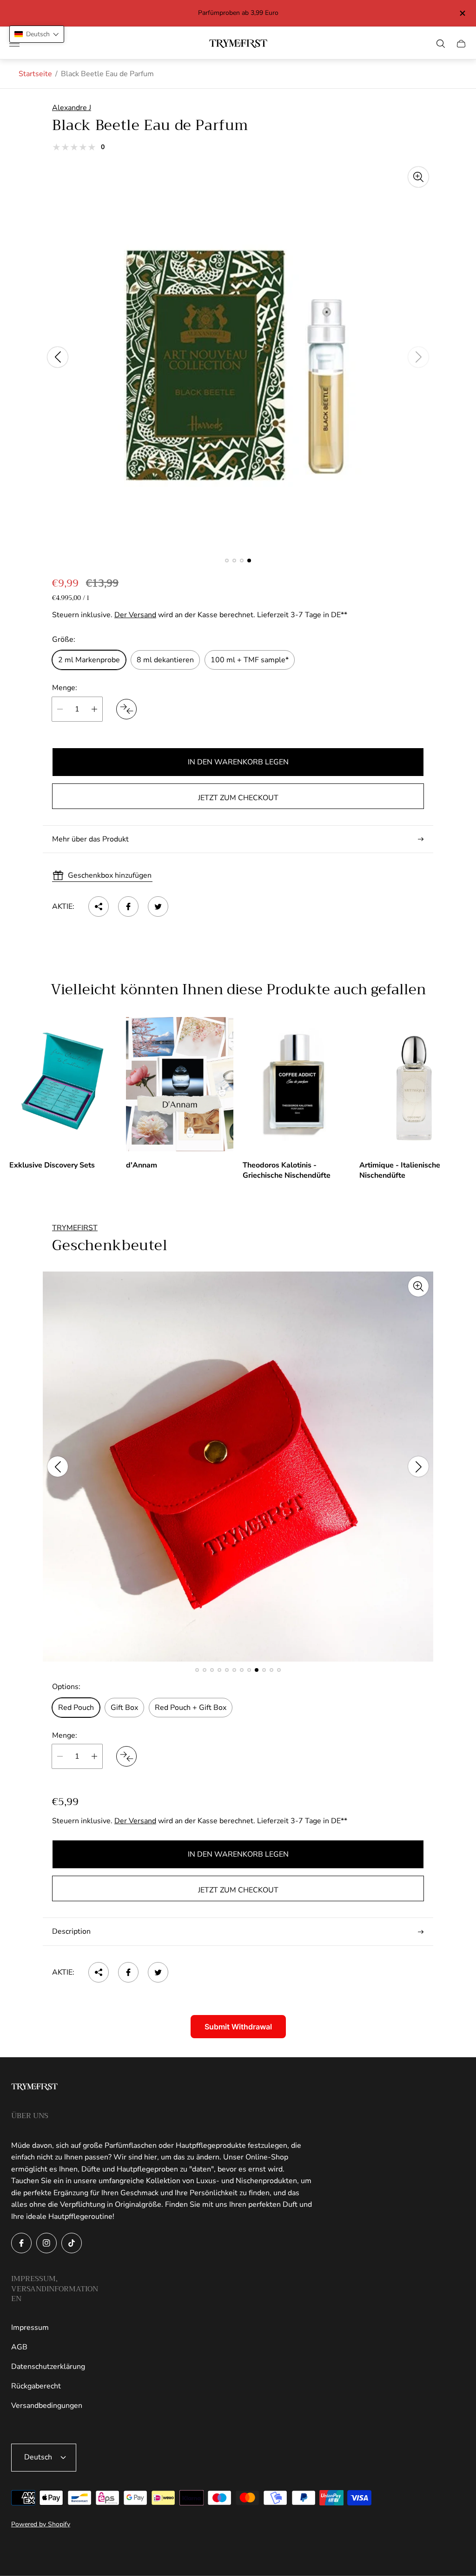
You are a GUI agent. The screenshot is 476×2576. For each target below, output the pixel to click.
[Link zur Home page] (34, 2088)
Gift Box (124, 1708)
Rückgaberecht (36, 2386)
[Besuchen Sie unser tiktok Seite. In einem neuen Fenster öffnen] (72, 2243)
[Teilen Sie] (99, 906)
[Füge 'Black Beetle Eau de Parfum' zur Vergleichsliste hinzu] (126, 709)
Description (71, 1931)
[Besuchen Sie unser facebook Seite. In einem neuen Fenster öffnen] (21, 2243)
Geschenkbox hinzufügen (110, 875)
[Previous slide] (58, 357)
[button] (227, 561)
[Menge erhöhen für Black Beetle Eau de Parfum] (94, 709)
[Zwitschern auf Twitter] (158, 906)
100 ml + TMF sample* (250, 660)
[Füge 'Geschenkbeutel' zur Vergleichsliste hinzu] (126, 1756)
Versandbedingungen (47, 2406)
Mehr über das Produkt (90, 839)
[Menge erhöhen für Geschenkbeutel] (94, 1756)
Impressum (30, 2328)
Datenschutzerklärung (48, 2367)
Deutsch (38, 2457)
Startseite (35, 74)
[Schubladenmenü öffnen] (14, 44)
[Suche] (441, 44)
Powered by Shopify (41, 2524)
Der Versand (135, 615)
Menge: (65, 688)
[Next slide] (418, 357)
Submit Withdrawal (238, 2027)
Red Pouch (76, 1708)
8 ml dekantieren (165, 660)
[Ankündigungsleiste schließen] (462, 13)
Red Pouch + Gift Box (191, 1708)
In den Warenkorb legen (238, 762)
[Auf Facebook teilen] (128, 906)
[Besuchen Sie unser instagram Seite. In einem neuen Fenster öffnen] (46, 2243)
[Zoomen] (418, 177)
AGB (19, 2347)
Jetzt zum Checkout (238, 798)
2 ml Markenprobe (89, 660)
